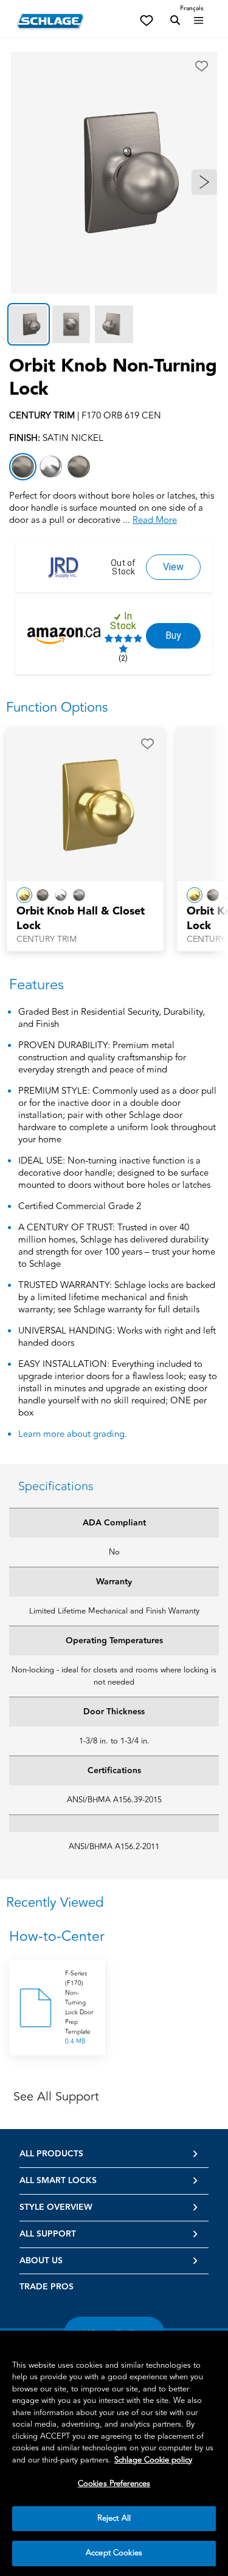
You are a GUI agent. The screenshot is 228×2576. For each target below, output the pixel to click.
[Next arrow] (204, 182)
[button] (202, 66)
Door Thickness (114, 1712)
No (114, 1552)
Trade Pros (47, 2287)
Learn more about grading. (73, 1434)
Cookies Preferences (114, 2484)
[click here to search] (175, 21)
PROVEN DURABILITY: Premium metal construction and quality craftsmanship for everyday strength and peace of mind (102, 1058)
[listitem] (23, 467)
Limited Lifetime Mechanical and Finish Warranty (114, 1611)
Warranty (114, 1582)
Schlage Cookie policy (153, 2460)
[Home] (50, 21)
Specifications (56, 1486)
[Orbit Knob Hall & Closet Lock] (85, 805)
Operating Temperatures (114, 1641)
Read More (155, 520)
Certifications (114, 1771)
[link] (173, 567)
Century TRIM (47, 939)
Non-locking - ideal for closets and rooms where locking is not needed (114, 1676)
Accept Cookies (114, 2553)
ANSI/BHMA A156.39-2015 (114, 1800)
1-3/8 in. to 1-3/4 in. (114, 1741)
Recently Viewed (55, 1903)
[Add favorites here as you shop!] (147, 19)
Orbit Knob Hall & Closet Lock (81, 919)
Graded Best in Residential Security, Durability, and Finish (112, 1019)
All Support (48, 2234)
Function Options (57, 707)
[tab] (29, 324)
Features (36, 985)
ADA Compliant (114, 1523)
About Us (41, 2261)
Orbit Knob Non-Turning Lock (113, 378)
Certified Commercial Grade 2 (80, 1207)
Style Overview (56, 2207)
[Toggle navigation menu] (199, 21)
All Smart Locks (58, 2181)
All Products (51, 2154)
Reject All (114, 2518)
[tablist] (114, 324)
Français (192, 9)
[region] (114, 2453)
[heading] (114, 1937)
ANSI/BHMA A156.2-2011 (114, 1847)
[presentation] (85, 925)
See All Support (56, 2097)
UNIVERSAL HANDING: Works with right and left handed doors (117, 1337)
